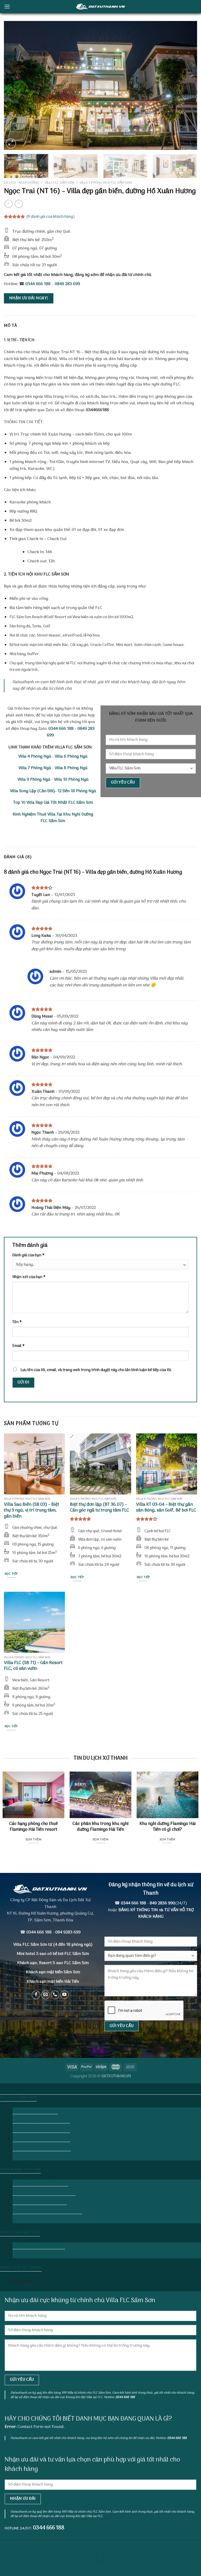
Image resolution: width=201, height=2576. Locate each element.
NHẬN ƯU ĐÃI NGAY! (29, 298)
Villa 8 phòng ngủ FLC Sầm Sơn (41, 2129)
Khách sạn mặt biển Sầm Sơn (53, 1972)
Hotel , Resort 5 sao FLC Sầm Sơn (44, 2192)
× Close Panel (20, 2282)
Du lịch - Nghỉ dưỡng (22, 183)
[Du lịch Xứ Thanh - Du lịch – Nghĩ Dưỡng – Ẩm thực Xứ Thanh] (100, 6)
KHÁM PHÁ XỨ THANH (21, 2268)
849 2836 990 (162, 1903)
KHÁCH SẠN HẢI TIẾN (20, 2233)
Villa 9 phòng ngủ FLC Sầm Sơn (41, 2138)
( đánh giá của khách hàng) (51, 217)
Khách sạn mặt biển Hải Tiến (39, 2246)
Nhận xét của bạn (29, 1277)
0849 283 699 (67, 284)
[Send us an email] (45, 1995)
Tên (17, 1322)
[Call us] (55, 1995)
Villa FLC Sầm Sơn (59, 183)
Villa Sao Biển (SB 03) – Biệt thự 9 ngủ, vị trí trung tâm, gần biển (32, 1511)
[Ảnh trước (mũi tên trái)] (5, 2567)
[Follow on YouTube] (65, 1995)
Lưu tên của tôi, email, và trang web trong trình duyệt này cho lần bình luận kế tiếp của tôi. (96, 1370)
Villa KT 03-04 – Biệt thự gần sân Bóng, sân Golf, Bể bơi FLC (166, 1508)
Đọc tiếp (11, 1574)
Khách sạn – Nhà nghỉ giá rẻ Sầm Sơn (47, 2210)
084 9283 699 (68, 1932)
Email (18, 1346)
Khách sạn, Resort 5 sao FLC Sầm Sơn (53, 1963)
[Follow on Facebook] (36, 1995)
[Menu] (7, 6)
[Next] (187, 85)
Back (20, 2157)
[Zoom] (11, 143)
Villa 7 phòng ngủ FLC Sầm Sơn (106, 183)
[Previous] (14, 85)
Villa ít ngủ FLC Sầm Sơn (35, 2111)
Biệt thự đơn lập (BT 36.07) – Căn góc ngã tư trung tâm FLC (99, 1508)
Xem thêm (33, 1840)
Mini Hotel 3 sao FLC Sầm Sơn (40, 2183)
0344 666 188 (38, 284)
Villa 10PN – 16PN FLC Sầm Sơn (42, 2148)
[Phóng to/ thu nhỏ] (21, 2545)
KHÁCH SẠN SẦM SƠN (20, 2170)
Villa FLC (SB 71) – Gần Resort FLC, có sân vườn (33, 1666)
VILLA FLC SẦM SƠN (18, 2098)
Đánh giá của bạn (28, 1255)
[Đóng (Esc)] (5, 2545)
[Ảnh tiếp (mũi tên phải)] (21, 2567)
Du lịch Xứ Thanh (100, 2088)
